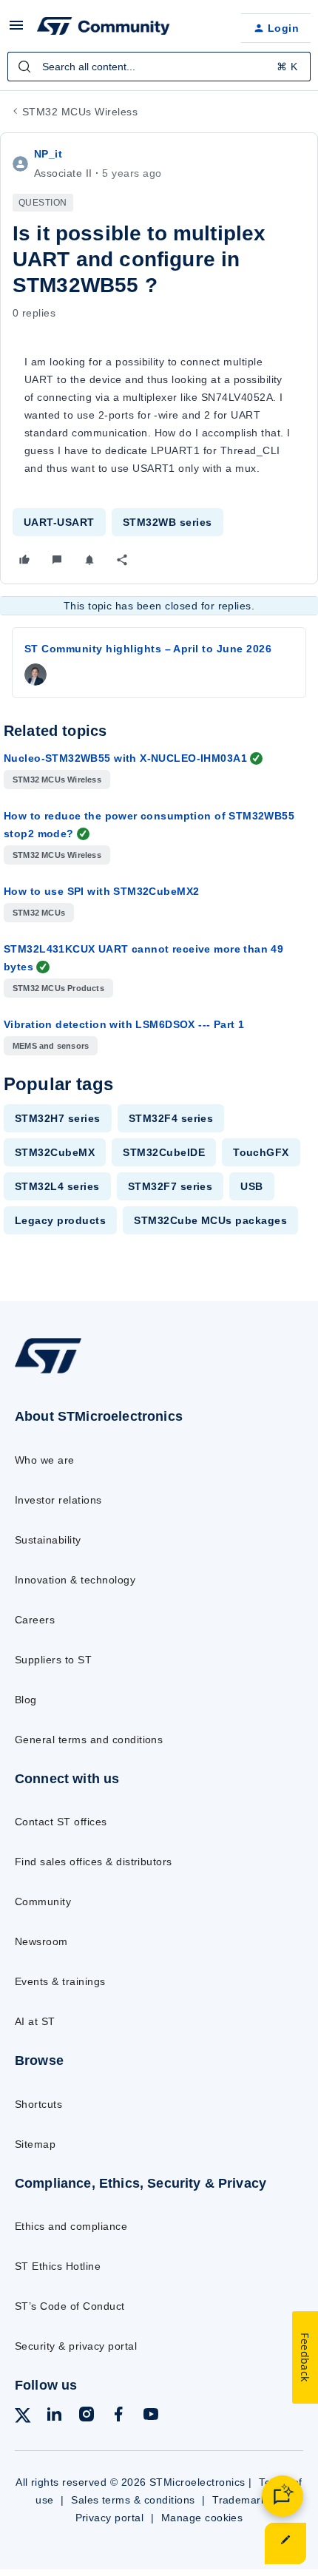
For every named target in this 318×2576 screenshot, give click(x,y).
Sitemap (35, 2144)
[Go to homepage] (48, 1373)
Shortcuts (38, 2104)
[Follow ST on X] (23, 2418)
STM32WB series (168, 522)
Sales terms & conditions (133, 2500)
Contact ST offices (61, 1822)
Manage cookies (202, 2518)
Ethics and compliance (71, 2226)
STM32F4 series (171, 1118)
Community (43, 1901)
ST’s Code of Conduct (70, 2306)
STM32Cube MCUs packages (210, 1220)
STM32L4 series (57, 1186)
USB (251, 1186)
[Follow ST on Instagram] (87, 2417)
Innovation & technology (75, 1580)
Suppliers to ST (53, 1660)
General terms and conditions (89, 1740)
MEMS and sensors (51, 1046)
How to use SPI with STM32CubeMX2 (101, 891)
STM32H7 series (58, 1118)
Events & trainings (60, 1981)
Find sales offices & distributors (94, 1862)
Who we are (45, 1460)
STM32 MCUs (39, 913)
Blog (26, 1700)
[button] (16, 30)
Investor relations (58, 1500)
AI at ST (35, 2021)
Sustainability (48, 1540)
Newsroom (41, 1941)
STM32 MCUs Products (58, 988)
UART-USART (59, 522)
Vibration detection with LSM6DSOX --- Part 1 (124, 1024)
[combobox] (159, 67)
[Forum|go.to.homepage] (104, 28)
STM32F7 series (170, 1186)
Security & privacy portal (76, 2346)
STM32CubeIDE (164, 1152)
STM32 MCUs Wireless (80, 112)
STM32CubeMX (55, 1152)
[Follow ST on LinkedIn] (54, 2417)
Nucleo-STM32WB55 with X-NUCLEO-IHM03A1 (125, 758)
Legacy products (60, 1220)
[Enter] (24, 67)
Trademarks (242, 2500)
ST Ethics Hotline (58, 2266)
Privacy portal (110, 2518)
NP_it (48, 154)
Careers (35, 1620)
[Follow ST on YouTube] (151, 2417)
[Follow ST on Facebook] (118, 2417)
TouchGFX (261, 1152)
